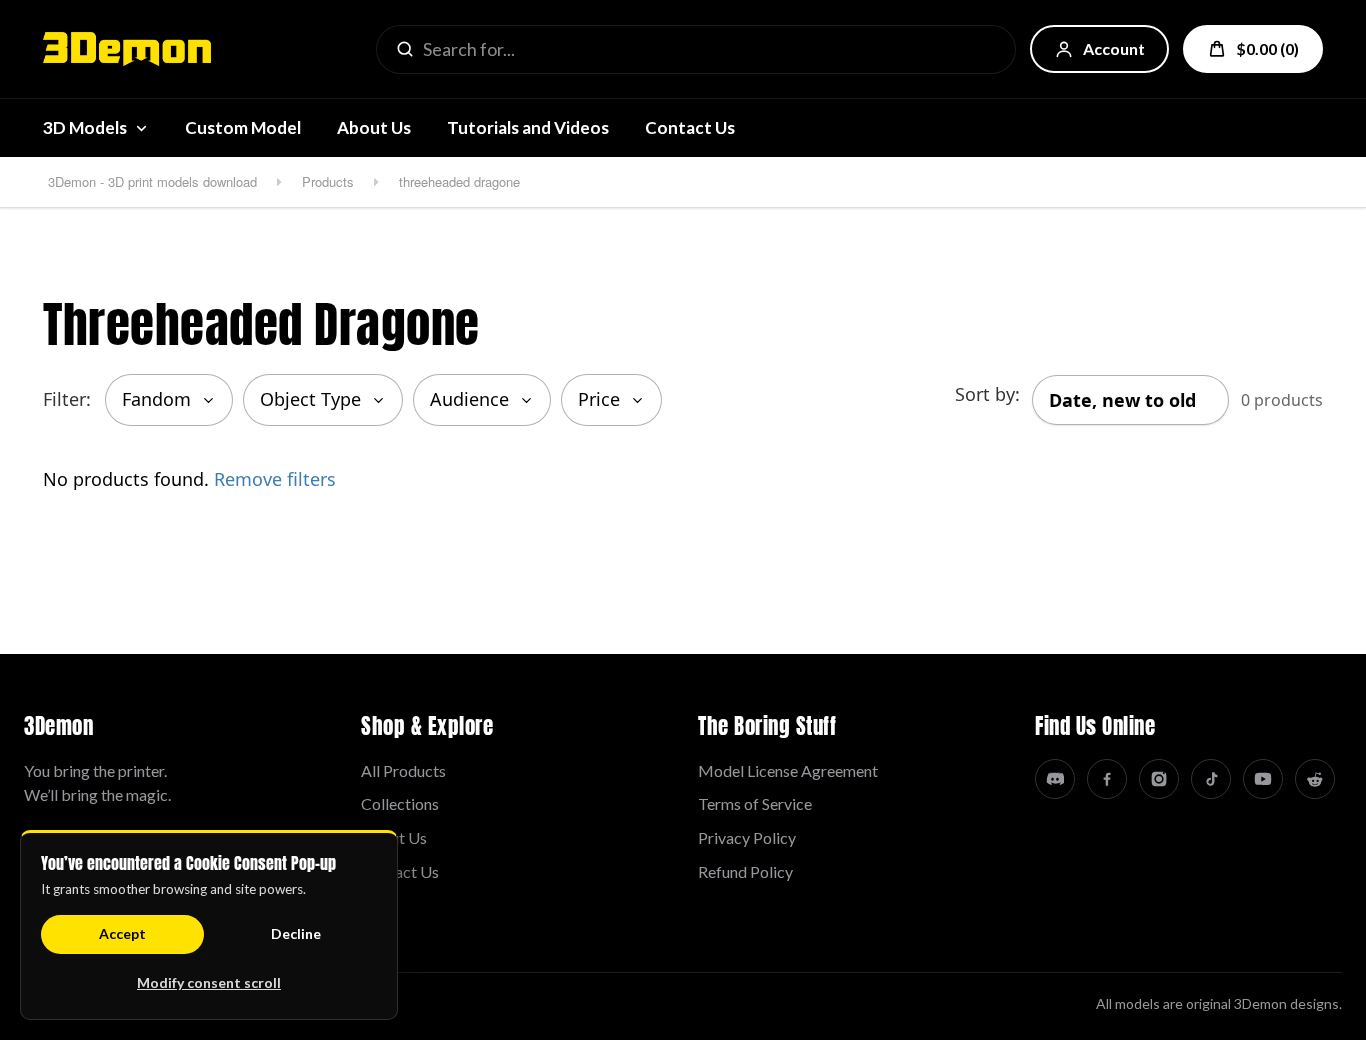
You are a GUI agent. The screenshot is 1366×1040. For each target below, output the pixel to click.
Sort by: (987, 394)
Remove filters (275, 479)
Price (599, 399)
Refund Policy (745, 871)
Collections (400, 803)
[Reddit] (1315, 779)
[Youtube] (1263, 779)
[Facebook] (1107, 779)
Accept (122, 933)
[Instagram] (1159, 779)
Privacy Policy (747, 837)
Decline (296, 933)
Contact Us (690, 127)
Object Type (310, 399)
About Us (374, 127)
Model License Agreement (788, 770)
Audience (469, 399)
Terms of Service (755, 803)
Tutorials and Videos (528, 127)
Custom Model (243, 127)
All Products (403, 770)
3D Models (85, 127)
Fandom (156, 399)
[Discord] (1055, 779)
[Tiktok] (1211, 779)
